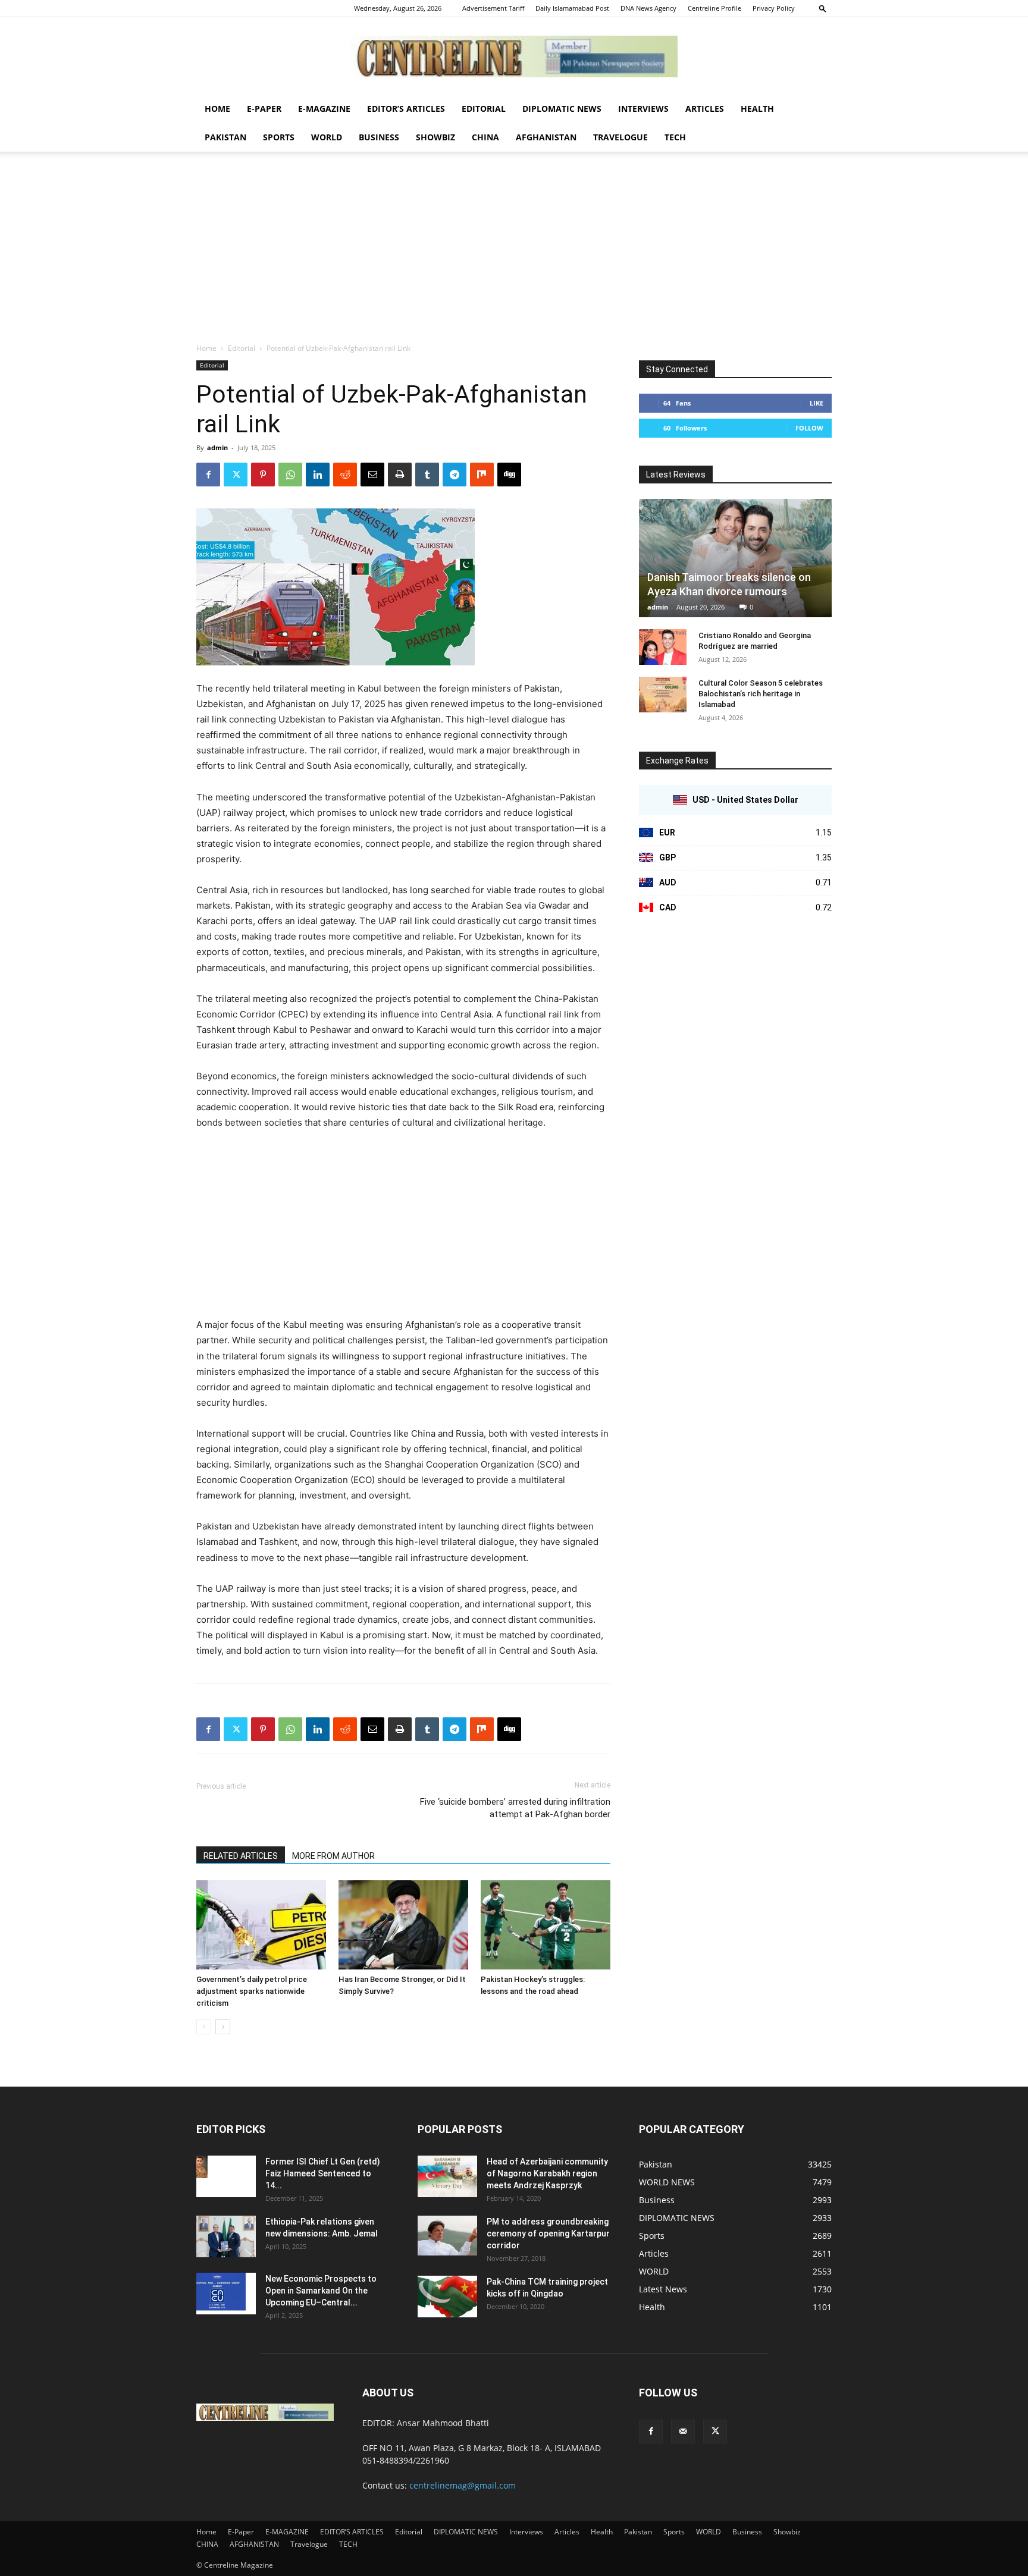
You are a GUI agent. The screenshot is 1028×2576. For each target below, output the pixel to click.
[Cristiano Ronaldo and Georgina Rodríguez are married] (663, 647)
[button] (823, 8)
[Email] (372, 475)
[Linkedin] (318, 475)
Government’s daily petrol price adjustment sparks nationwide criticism (252, 1991)
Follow (809, 428)
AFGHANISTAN (546, 137)
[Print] (400, 475)
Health (757, 109)
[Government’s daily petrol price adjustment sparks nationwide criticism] (261, 1925)
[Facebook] (208, 475)
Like (817, 403)
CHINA (485, 137)
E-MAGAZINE (324, 109)
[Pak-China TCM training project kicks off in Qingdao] (447, 2297)
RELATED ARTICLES (241, 1856)
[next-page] (223, 2027)
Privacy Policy (774, 8)
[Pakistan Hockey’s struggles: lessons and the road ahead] (546, 1925)
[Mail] (683, 2432)
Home (217, 109)
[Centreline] (514, 56)
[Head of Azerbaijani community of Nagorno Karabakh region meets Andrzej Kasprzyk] (447, 2176)
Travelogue (620, 137)
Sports (279, 137)
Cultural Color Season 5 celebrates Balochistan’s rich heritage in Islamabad (761, 694)
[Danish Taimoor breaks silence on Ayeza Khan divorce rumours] (735, 558)
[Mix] (482, 475)
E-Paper (264, 109)
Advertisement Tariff (493, 8)
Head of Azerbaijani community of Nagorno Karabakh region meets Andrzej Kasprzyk (547, 2173)
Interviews (643, 109)
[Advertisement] (514, 253)
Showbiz (435, 137)
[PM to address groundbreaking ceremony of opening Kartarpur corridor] (447, 2236)
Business (379, 137)
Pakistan (225, 137)
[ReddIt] (345, 475)
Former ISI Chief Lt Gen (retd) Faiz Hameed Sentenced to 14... (323, 2173)
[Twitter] (236, 475)
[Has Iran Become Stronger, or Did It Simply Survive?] (403, 1925)
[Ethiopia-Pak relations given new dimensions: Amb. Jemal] (226, 2236)
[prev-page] (204, 2027)
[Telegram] (455, 475)
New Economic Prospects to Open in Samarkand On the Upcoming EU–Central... (321, 2291)
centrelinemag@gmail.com (463, 2485)
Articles (705, 109)
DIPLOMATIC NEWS (562, 109)
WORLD (327, 137)
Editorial (484, 109)
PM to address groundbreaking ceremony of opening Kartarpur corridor (548, 2233)
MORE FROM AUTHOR (333, 1856)
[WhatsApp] (290, 475)
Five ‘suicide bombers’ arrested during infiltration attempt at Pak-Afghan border (515, 1808)
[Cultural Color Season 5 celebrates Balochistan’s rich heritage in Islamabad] (663, 695)
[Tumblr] (427, 475)
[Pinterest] (263, 475)
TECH (675, 137)
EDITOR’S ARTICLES (406, 109)
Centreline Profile (714, 8)
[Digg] (509, 475)
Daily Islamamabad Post (572, 8)
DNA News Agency (648, 8)
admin (217, 447)
